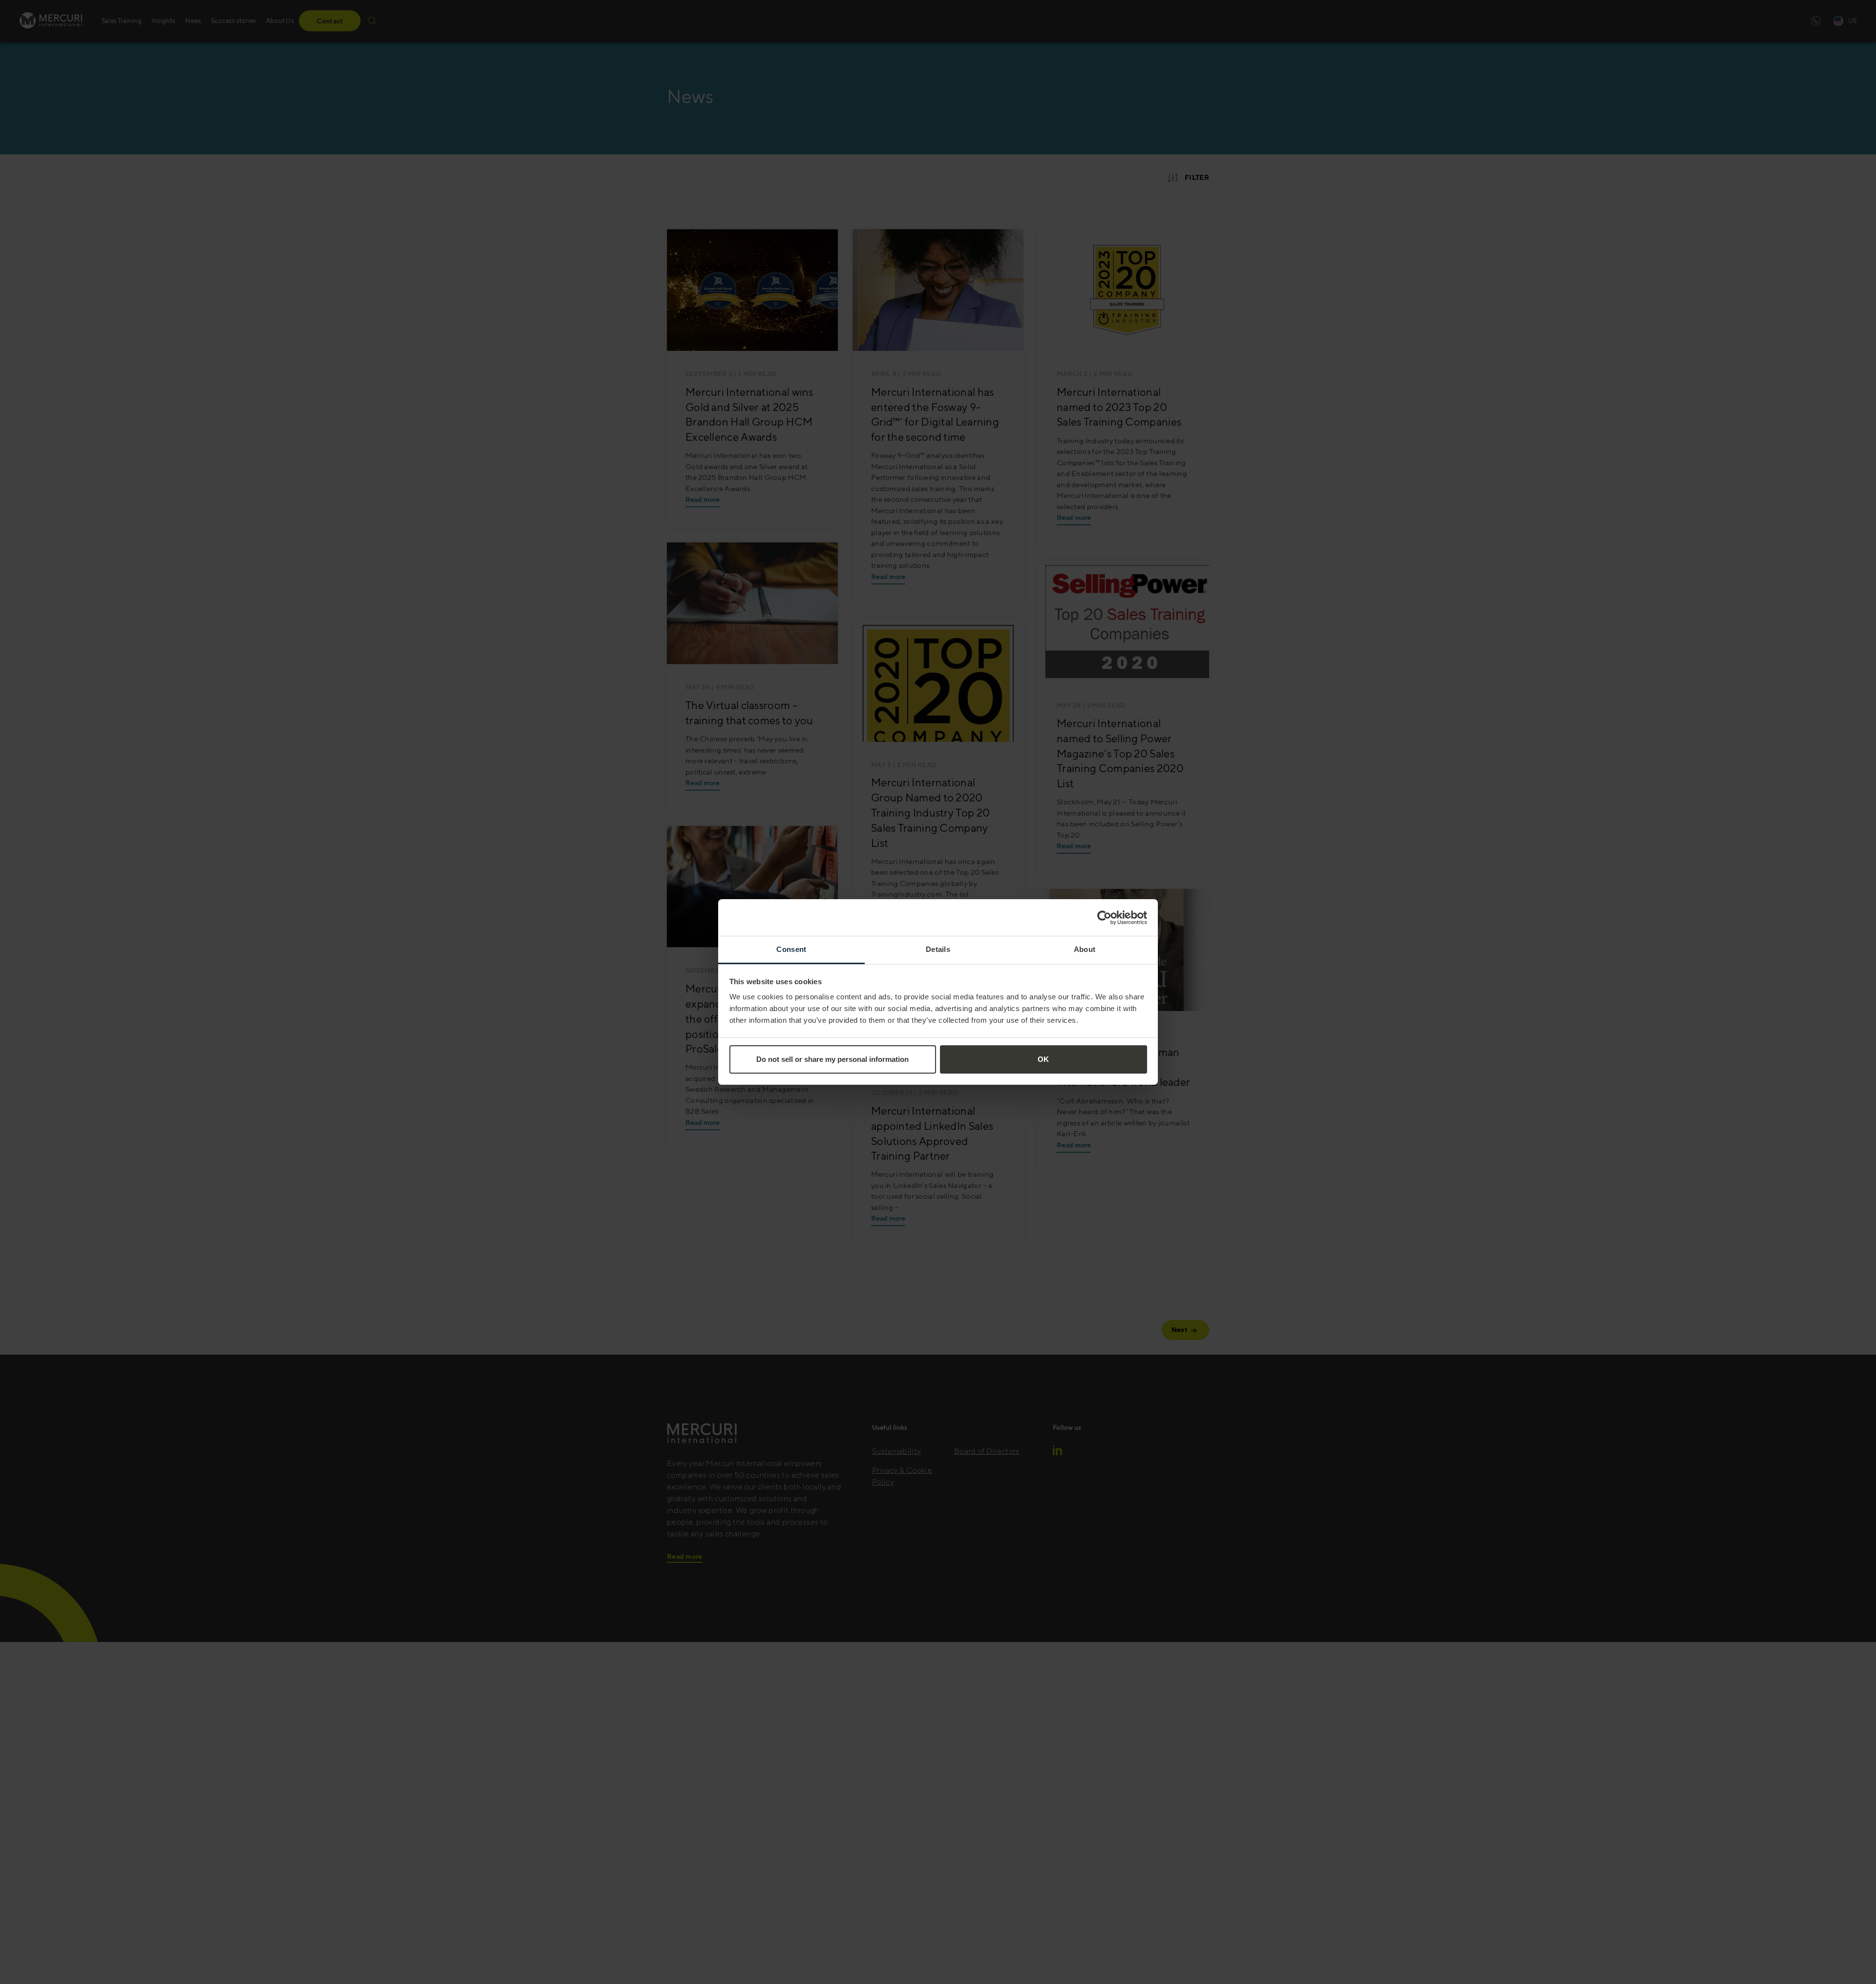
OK (1043, 1059)
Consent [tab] (791, 949)
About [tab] (1085, 949)
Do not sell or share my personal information (832, 1059)
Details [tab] (938, 949)
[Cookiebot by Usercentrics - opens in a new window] (1104, 918)
